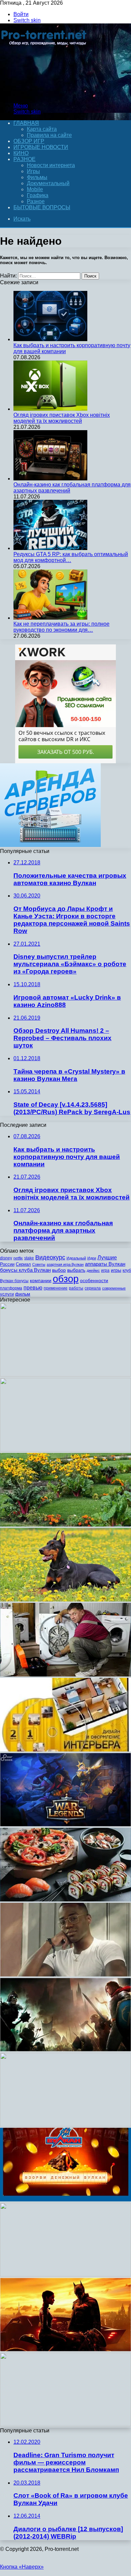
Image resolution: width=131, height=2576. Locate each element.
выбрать (76, 1270)
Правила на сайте (49, 135)
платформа (11, 1288)
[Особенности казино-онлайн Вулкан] (65, 2200)
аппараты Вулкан (105, 1264)
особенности (94, 1280)
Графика (38, 195)
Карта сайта (42, 129)
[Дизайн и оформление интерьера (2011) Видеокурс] (65, 1750)
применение (56, 1288)
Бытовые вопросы (42, 207)
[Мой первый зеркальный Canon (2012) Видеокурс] (65, 2275)
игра (105, 1270)
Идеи (92, 1258)
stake (29, 1258)
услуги (7, 1294)
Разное (25, 159)
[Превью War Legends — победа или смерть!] (65, 1825)
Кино (21, 153)
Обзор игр (29, 141)
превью (33, 1287)
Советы (39, 1264)
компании (41, 1281)
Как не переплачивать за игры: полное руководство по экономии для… (61, 627)
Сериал (23, 1264)
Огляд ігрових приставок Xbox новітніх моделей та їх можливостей (62, 418)
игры (116, 1270)
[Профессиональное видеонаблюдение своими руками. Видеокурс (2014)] (65, 2125)
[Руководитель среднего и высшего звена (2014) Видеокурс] (65, 1375)
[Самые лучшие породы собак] (65, 1600)
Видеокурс (50, 1257)
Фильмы (37, 177)
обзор (66, 1279)
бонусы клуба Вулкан (25, 1270)
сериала (93, 1288)
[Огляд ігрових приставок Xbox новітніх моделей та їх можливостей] (50, 409)
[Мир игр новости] (45, 94)
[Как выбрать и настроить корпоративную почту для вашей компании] (50, 339)
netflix (18, 1258)
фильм (23, 1294)
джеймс (93, 1270)
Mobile (35, 189)
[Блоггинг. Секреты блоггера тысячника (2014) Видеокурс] (65, 1450)
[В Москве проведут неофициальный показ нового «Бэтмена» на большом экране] (65, 2350)
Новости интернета (51, 165)
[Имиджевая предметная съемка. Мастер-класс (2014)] (65, 2425)
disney (6, 1258)
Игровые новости (41, 147)
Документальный (48, 183)
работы (76, 1288)
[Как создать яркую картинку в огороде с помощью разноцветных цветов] (65, 1525)
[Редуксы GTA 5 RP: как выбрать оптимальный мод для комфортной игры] (50, 548)
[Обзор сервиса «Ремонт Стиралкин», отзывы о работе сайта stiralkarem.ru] (65, 1675)
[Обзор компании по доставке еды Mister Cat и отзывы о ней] (65, 1900)
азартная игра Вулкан (65, 1264)
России (7, 1264)
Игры (33, 171)
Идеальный (76, 1258)
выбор (59, 1270)
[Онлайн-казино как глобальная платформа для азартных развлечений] (50, 479)
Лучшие (107, 1258)
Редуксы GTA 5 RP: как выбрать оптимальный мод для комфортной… (71, 557)
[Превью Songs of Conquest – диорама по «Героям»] (65, 2050)
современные (114, 1288)
